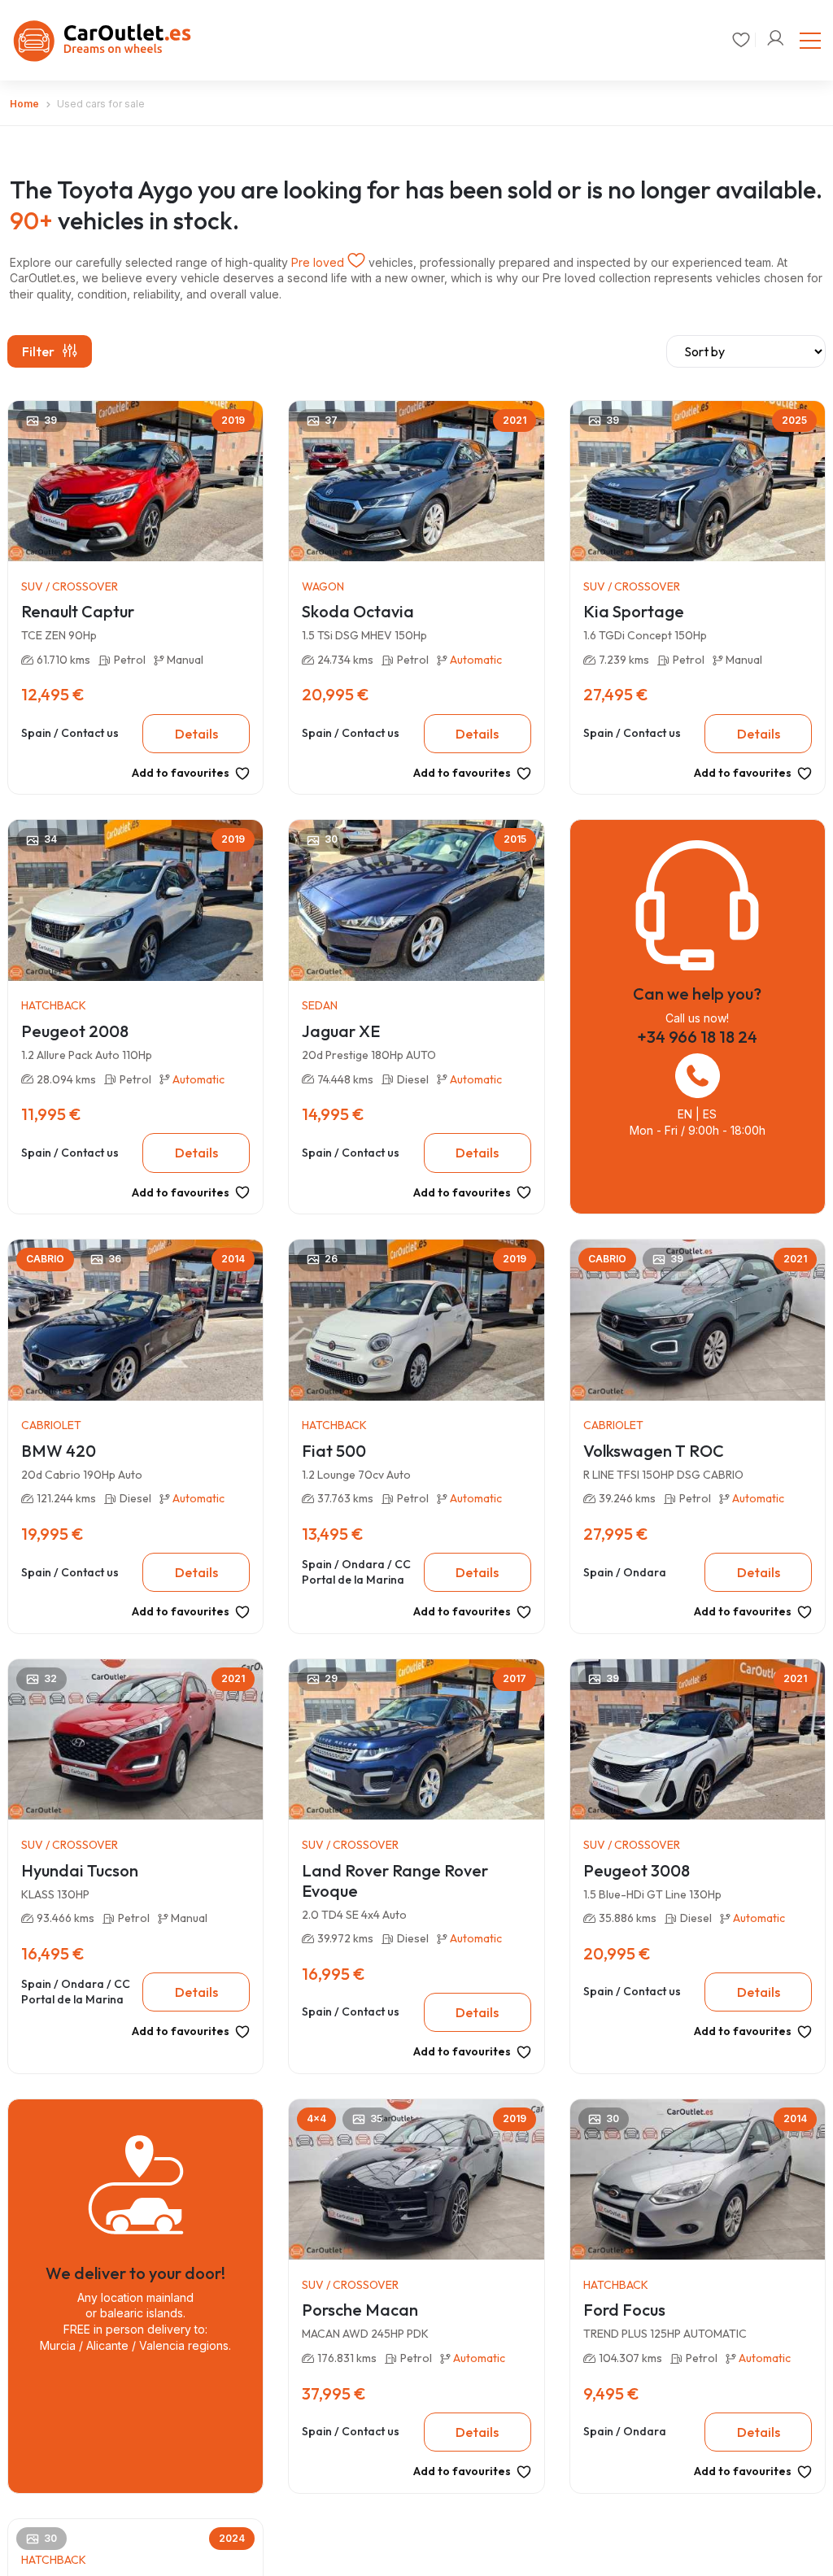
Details (196, 734)
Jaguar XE (341, 1031)
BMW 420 (59, 1451)
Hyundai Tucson (80, 1870)
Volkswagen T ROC (654, 1451)
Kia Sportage (634, 611)
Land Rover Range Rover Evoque (395, 1881)
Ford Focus (624, 2310)
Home (24, 104)
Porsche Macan (360, 2310)
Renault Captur (78, 611)
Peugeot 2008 (75, 1031)
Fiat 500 (334, 1451)
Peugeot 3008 (637, 1870)
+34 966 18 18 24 (697, 1037)
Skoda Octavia (358, 611)
